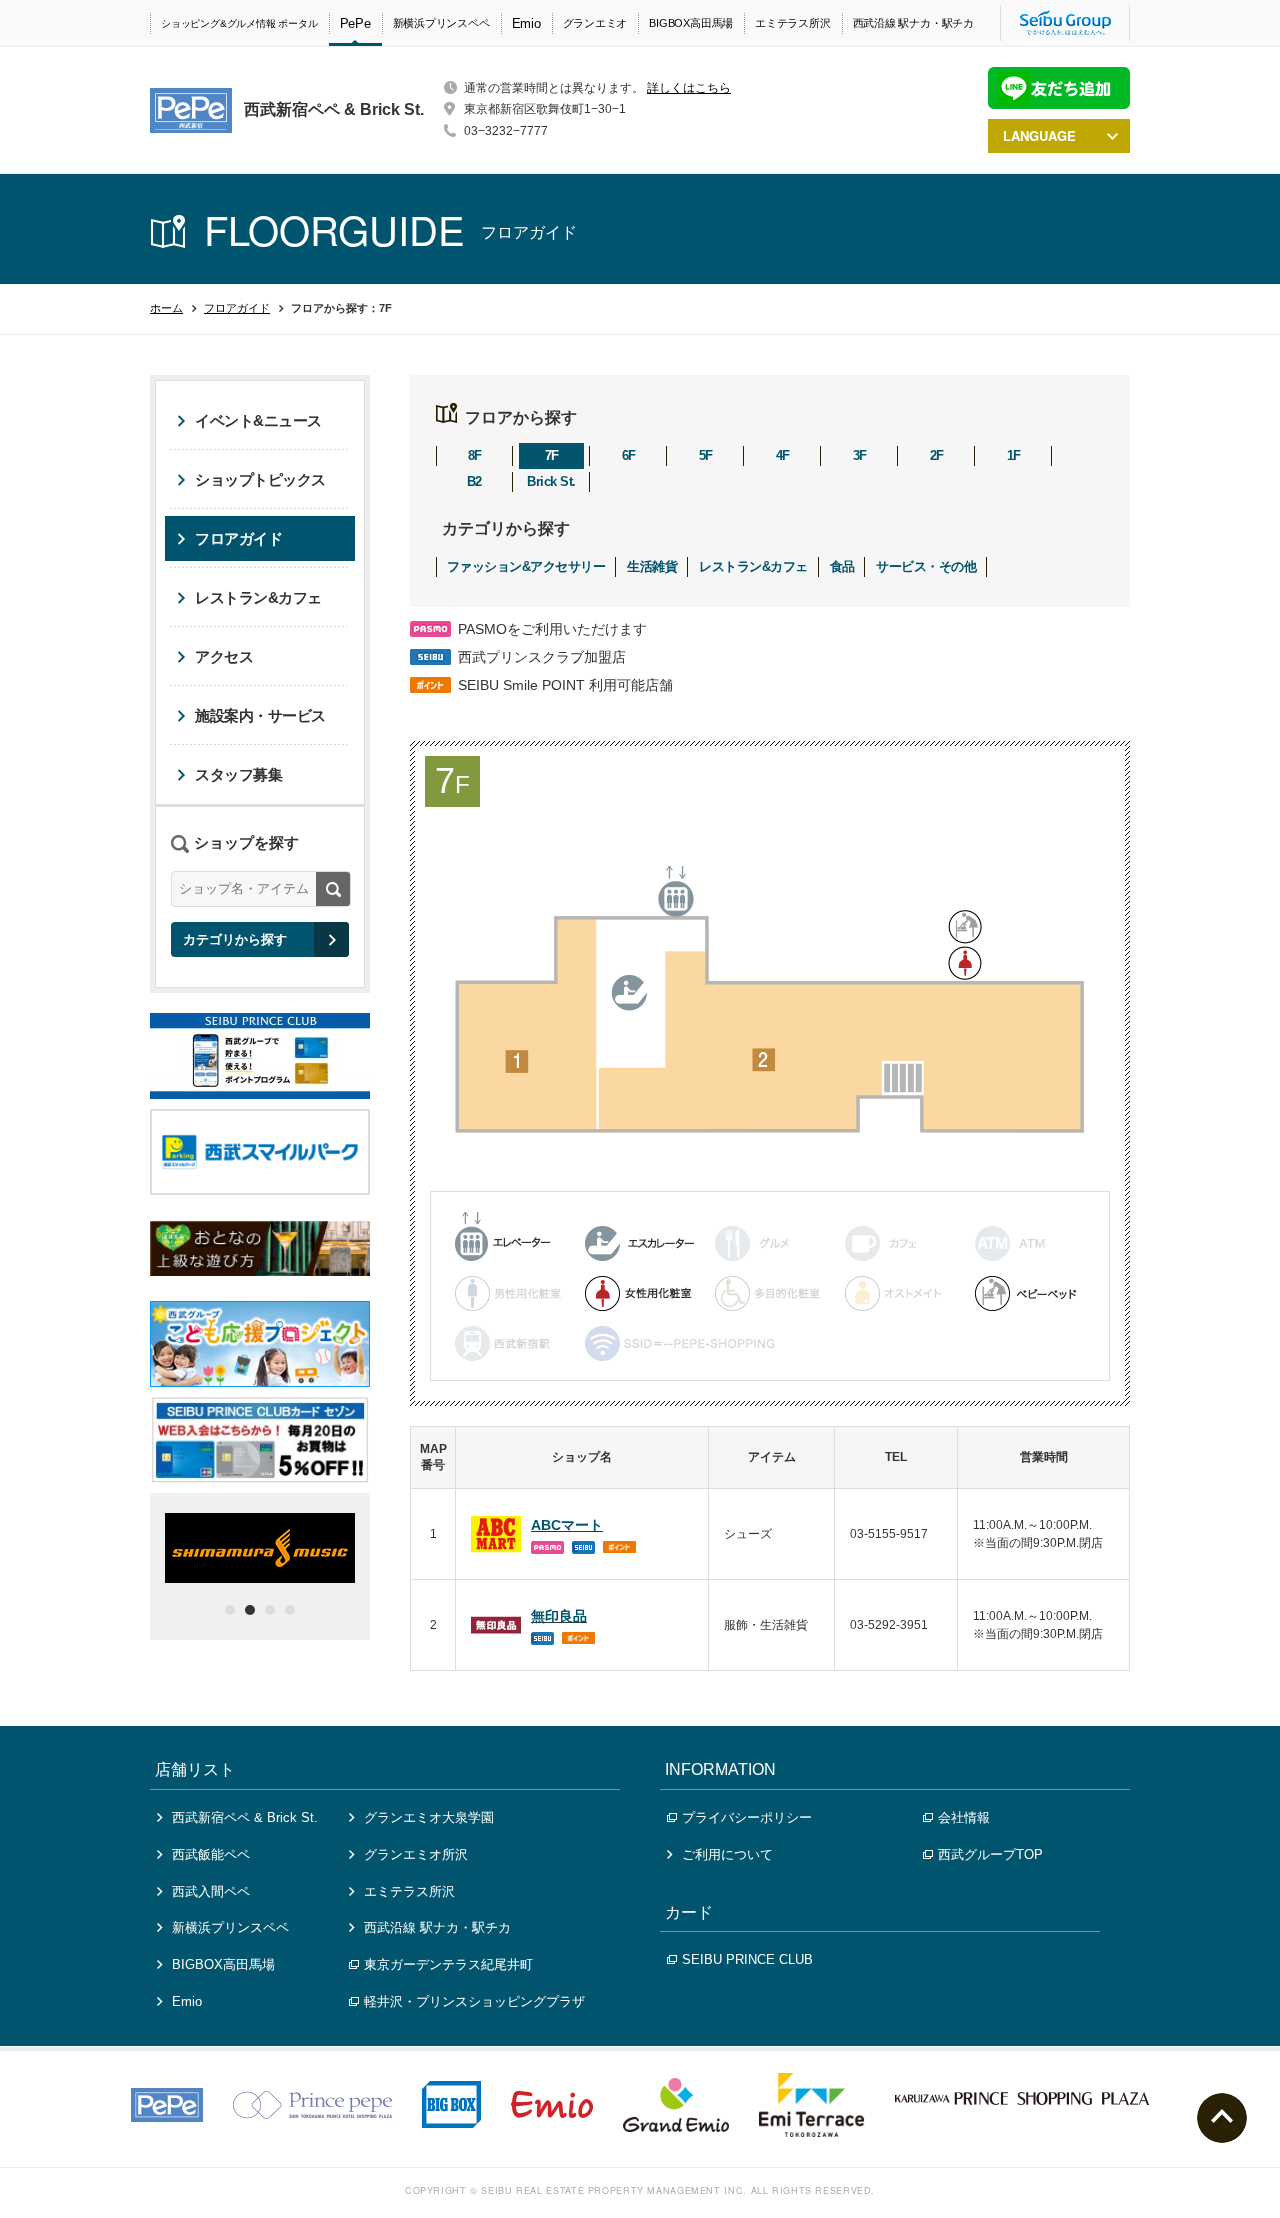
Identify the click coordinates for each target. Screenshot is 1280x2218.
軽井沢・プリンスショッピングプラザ (474, 2001)
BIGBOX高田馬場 (691, 23)
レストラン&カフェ (753, 566)
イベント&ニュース (258, 420)
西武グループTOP (990, 1854)
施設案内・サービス (260, 715)
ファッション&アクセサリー (526, 566)
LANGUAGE (1039, 135)
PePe (355, 23)
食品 (842, 566)
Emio (526, 23)
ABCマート (567, 1525)
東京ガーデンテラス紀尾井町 (448, 1964)
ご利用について (727, 1854)
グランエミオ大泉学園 (429, 1817)
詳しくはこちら (689, 88)
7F (552, 455)
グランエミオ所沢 (416, 1854)
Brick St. (551, 481)
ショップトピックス (260, 479)
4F (783, 455)
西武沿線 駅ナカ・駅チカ (913, 23)
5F (706, 455)
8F (475, 455)
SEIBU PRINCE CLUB (747, 1959)
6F (629, 455)
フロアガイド (237, 308)
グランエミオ (595, 23)
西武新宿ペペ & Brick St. (245, 1817)
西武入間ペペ (211, 1891)
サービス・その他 (926, 566)
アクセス (224, 656)
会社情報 (964, 1817)
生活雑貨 (652, 566)
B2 (474, 481)
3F (860, 455)
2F (937, 455)
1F (1014, 455)
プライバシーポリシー (747, 1817)
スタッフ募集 (238, 774)
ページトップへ (1222, 2118)
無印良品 (559, 1616)
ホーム (166, 308)
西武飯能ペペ (211, 1854)
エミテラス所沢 (792, 23)
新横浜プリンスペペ (441, 23)
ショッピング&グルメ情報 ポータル (239, 23)
